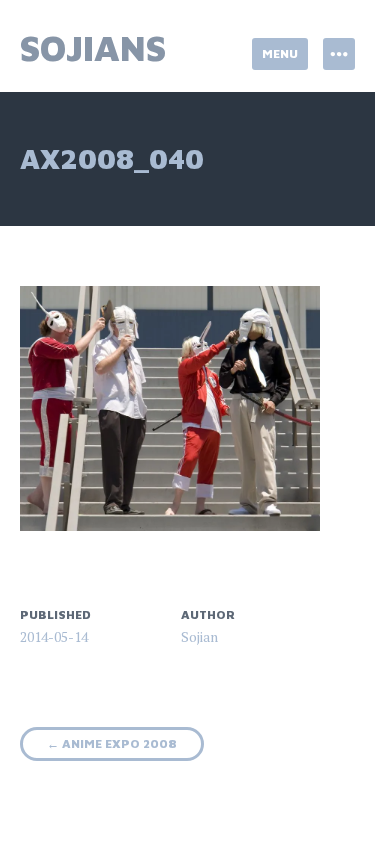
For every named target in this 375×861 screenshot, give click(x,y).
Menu (280, 53)
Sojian (199, 636)
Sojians (93, 47)
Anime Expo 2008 (112, 743)
